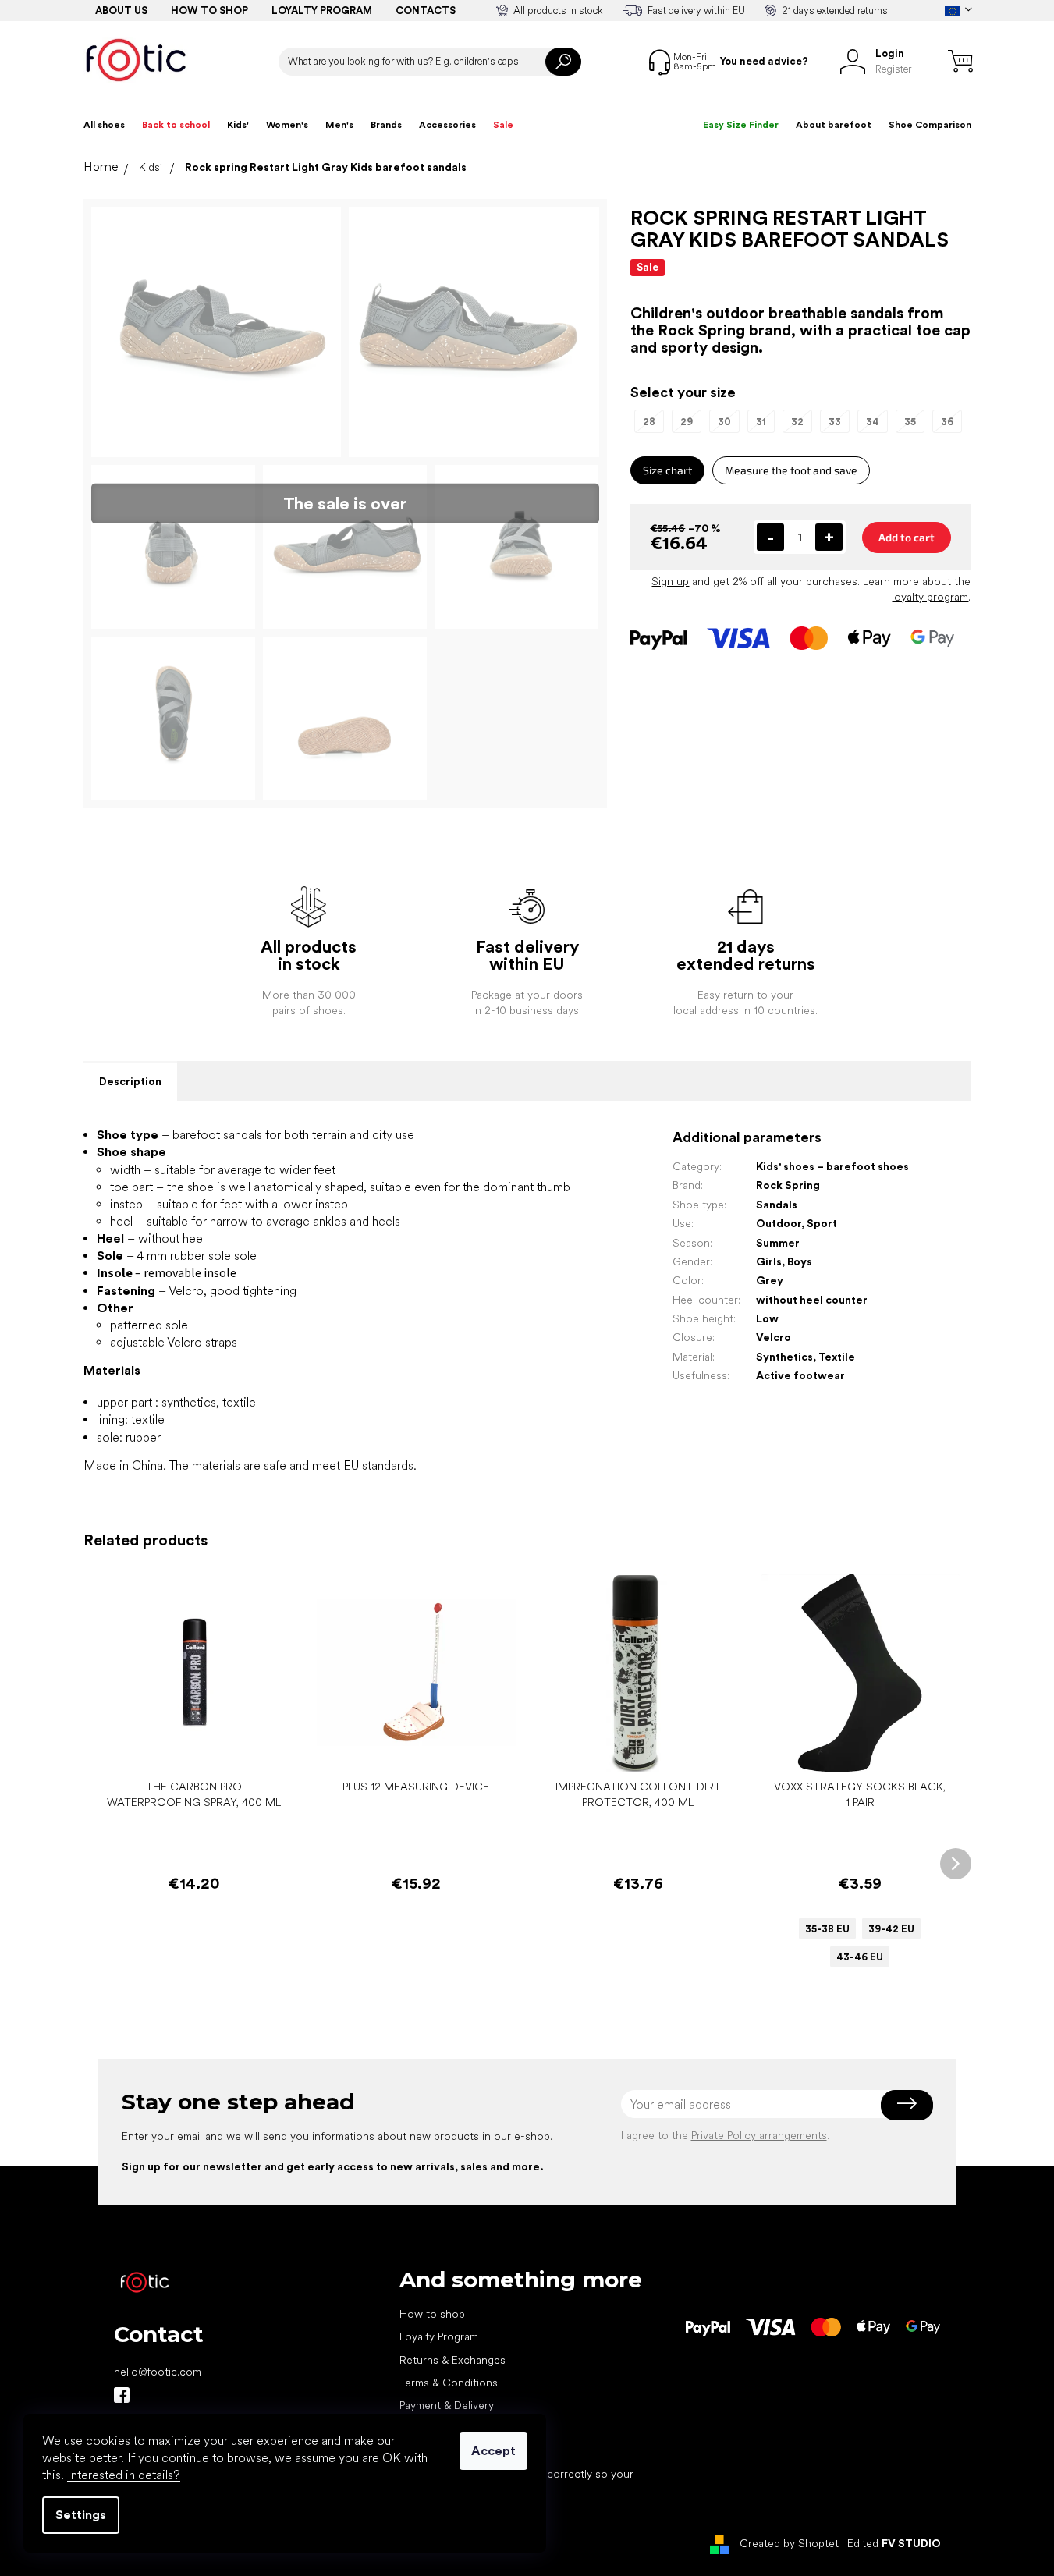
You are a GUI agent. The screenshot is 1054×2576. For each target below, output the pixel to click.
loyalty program (930, 597)
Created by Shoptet (789, 2543)
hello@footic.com (158, 2372)
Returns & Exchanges (452, 2360)
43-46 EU (860, 1957)
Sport (822, 1223)
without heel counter (812, 1300)
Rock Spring (788, 1185)
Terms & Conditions (449, 2383)
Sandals (777, 1205)
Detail (852, 1748)
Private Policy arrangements (759, 2135)
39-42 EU (891, 1929)
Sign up (670, 581)
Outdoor (779, 1223)
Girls (769, 1261)
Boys (800, 1261)
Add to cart (907, 537)
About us (121, 11)
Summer (778, 1243)
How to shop (209, 11)
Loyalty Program (439, 2336)
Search (563, 62)
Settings (81, 2515)
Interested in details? (124, 2475)
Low (767, 1318)
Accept (493, 2451)
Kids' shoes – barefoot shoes (832, 1166)
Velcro (774, 1337)
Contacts (426, 11)
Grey (770, 1280)
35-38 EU (827, 1929)
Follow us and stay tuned (122, 2395)
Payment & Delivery (447, 2405)
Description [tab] (130, 1081)
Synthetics (784, 1357)
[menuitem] (104, 125)
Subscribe (907, 2104)
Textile (837, 1357)
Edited (894, 2543)
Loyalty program (322, 11)
